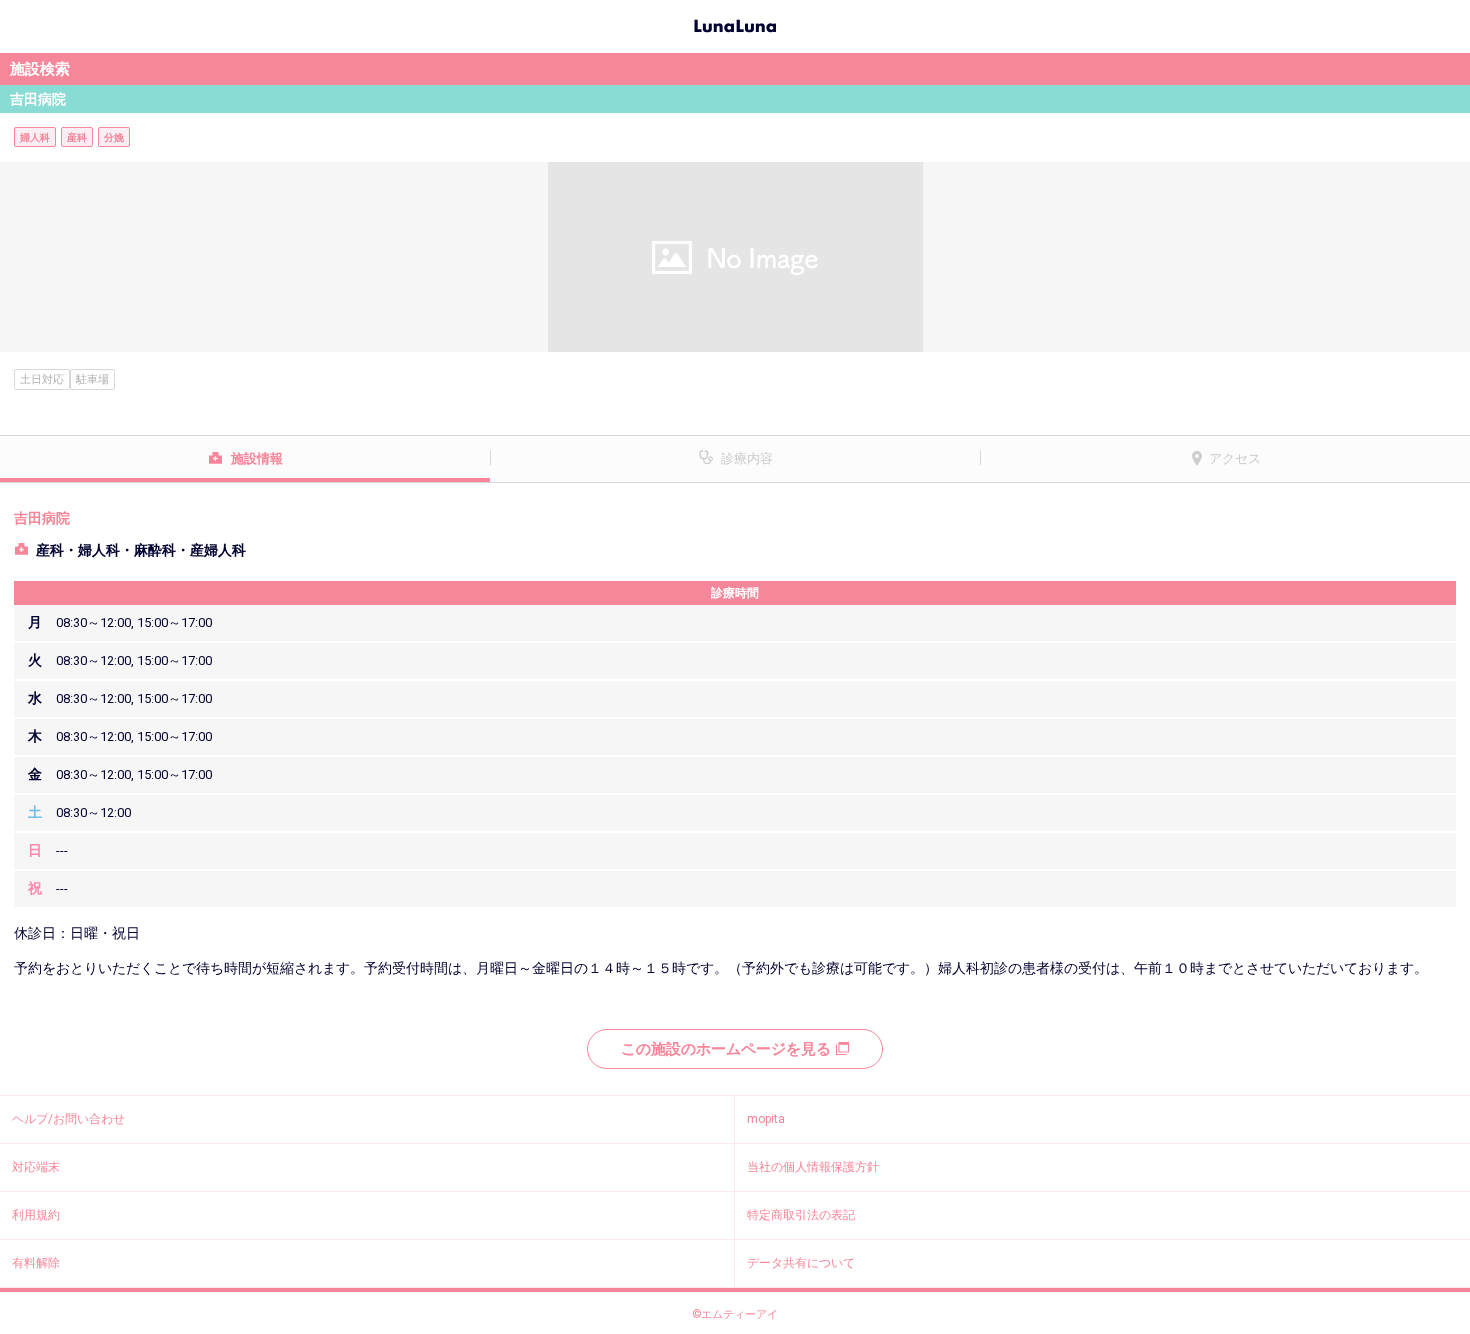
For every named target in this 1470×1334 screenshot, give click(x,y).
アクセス (1235, 458)
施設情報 (257, 458)
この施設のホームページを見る (726, 1049)
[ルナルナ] (735, 24)
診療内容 (747, 458)
